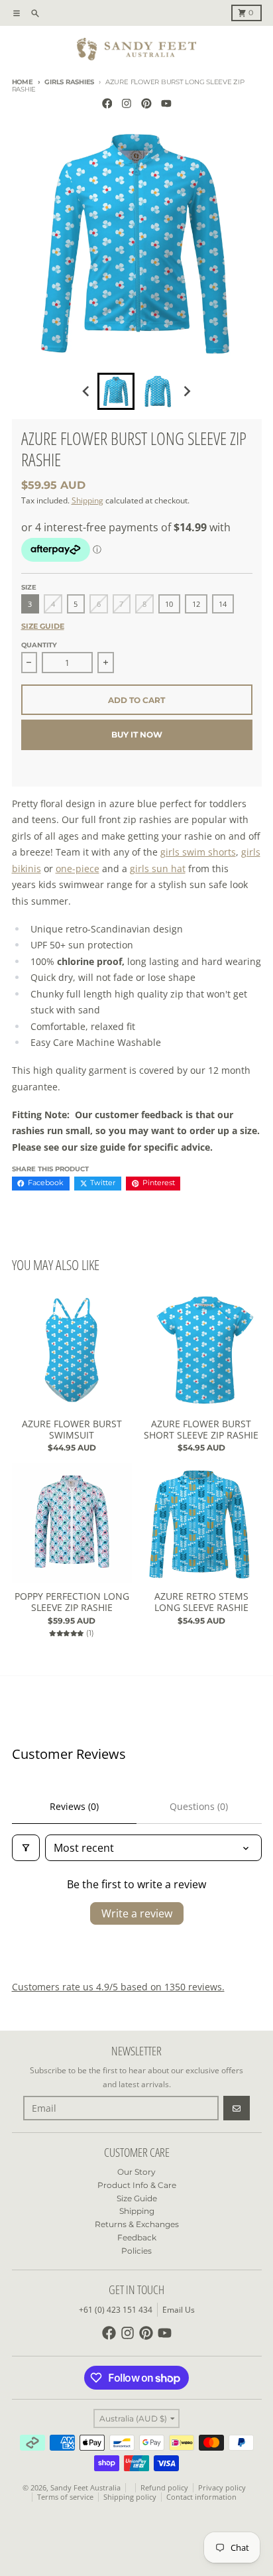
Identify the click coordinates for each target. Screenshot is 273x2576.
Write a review (137, 1913)
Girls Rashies (69, 82)
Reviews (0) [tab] (74, 1806)
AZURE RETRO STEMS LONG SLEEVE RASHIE (201, 1602)
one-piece (78, 869)
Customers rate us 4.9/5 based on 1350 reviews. (118, 1987)
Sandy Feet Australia (85, 2488)
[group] (116, 391)
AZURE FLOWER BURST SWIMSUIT (72, 1430)
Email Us (179, 2310)
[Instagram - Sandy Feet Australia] (127, 104)
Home (23, 82)
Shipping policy (130, 2497)
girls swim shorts (198, 852)
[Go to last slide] (87, 392)
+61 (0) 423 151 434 (116, 2310)
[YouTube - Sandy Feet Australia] (166, 104)
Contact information (201, 2497)
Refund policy (164, 2488)
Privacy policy (222, 2488)
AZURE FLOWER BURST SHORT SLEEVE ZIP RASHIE (201, 1430)
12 (196, 604)
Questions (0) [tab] (199, 1806)
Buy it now (137, 735)
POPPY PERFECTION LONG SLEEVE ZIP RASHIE (72, 1602)
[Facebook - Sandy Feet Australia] (107, 104)
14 (223, 604)
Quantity (39, 645)
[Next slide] (187, 392)
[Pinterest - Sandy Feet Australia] (147, 104)
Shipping (87, 500)
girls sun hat (158, 869)
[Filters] (26, 1848)
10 (169, 604)
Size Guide (43, 626)
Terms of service (65, 2497)
